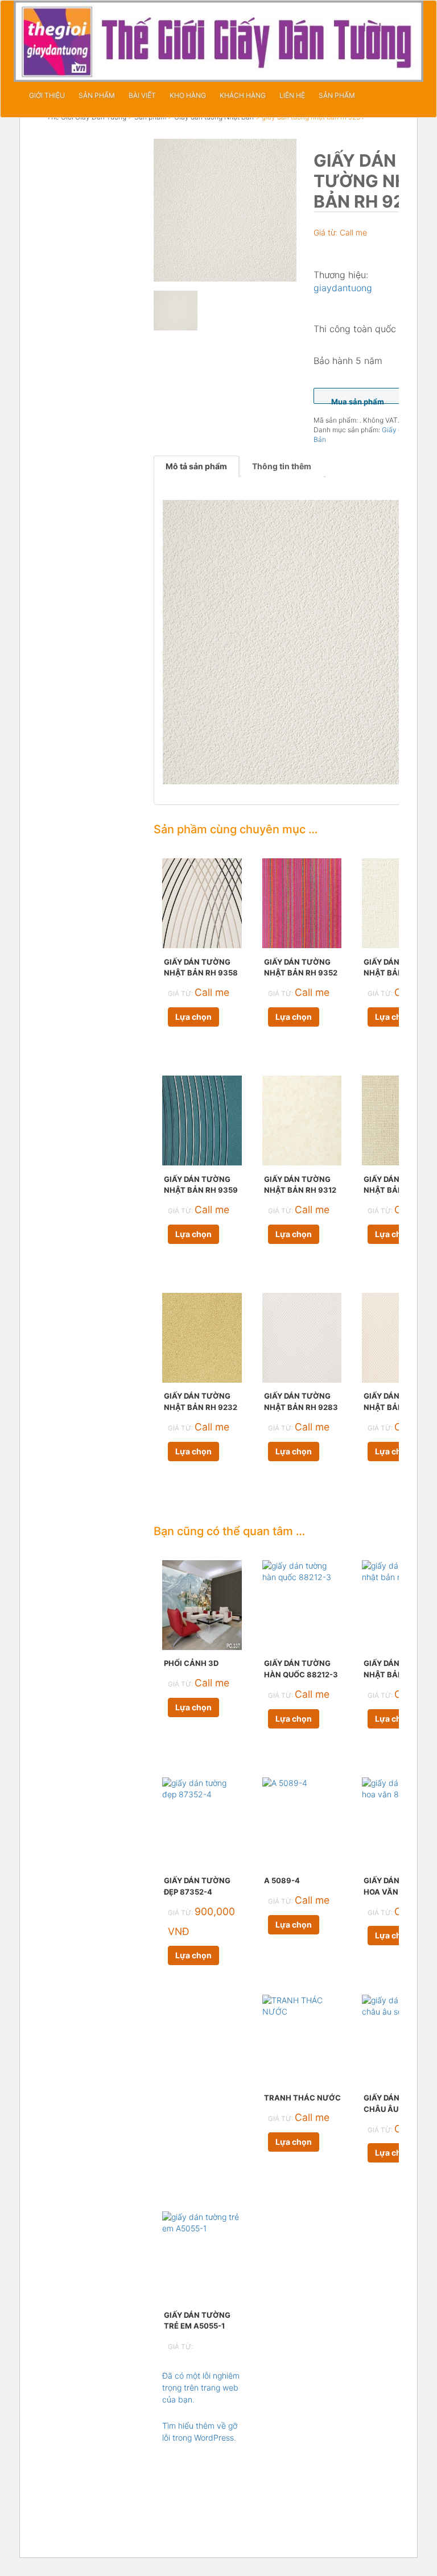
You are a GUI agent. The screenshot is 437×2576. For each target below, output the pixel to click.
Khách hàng (243, 95)
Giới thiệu (47, 95)
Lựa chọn (193, 1017)
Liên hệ (292, 95)
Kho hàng (188, 95)
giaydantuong (343, 288)
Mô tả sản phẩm (196, 466)
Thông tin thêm (282, 466)
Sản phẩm (97, 95)
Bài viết (142, 95)
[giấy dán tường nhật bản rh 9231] (225, 210)
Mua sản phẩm (358, 400)
